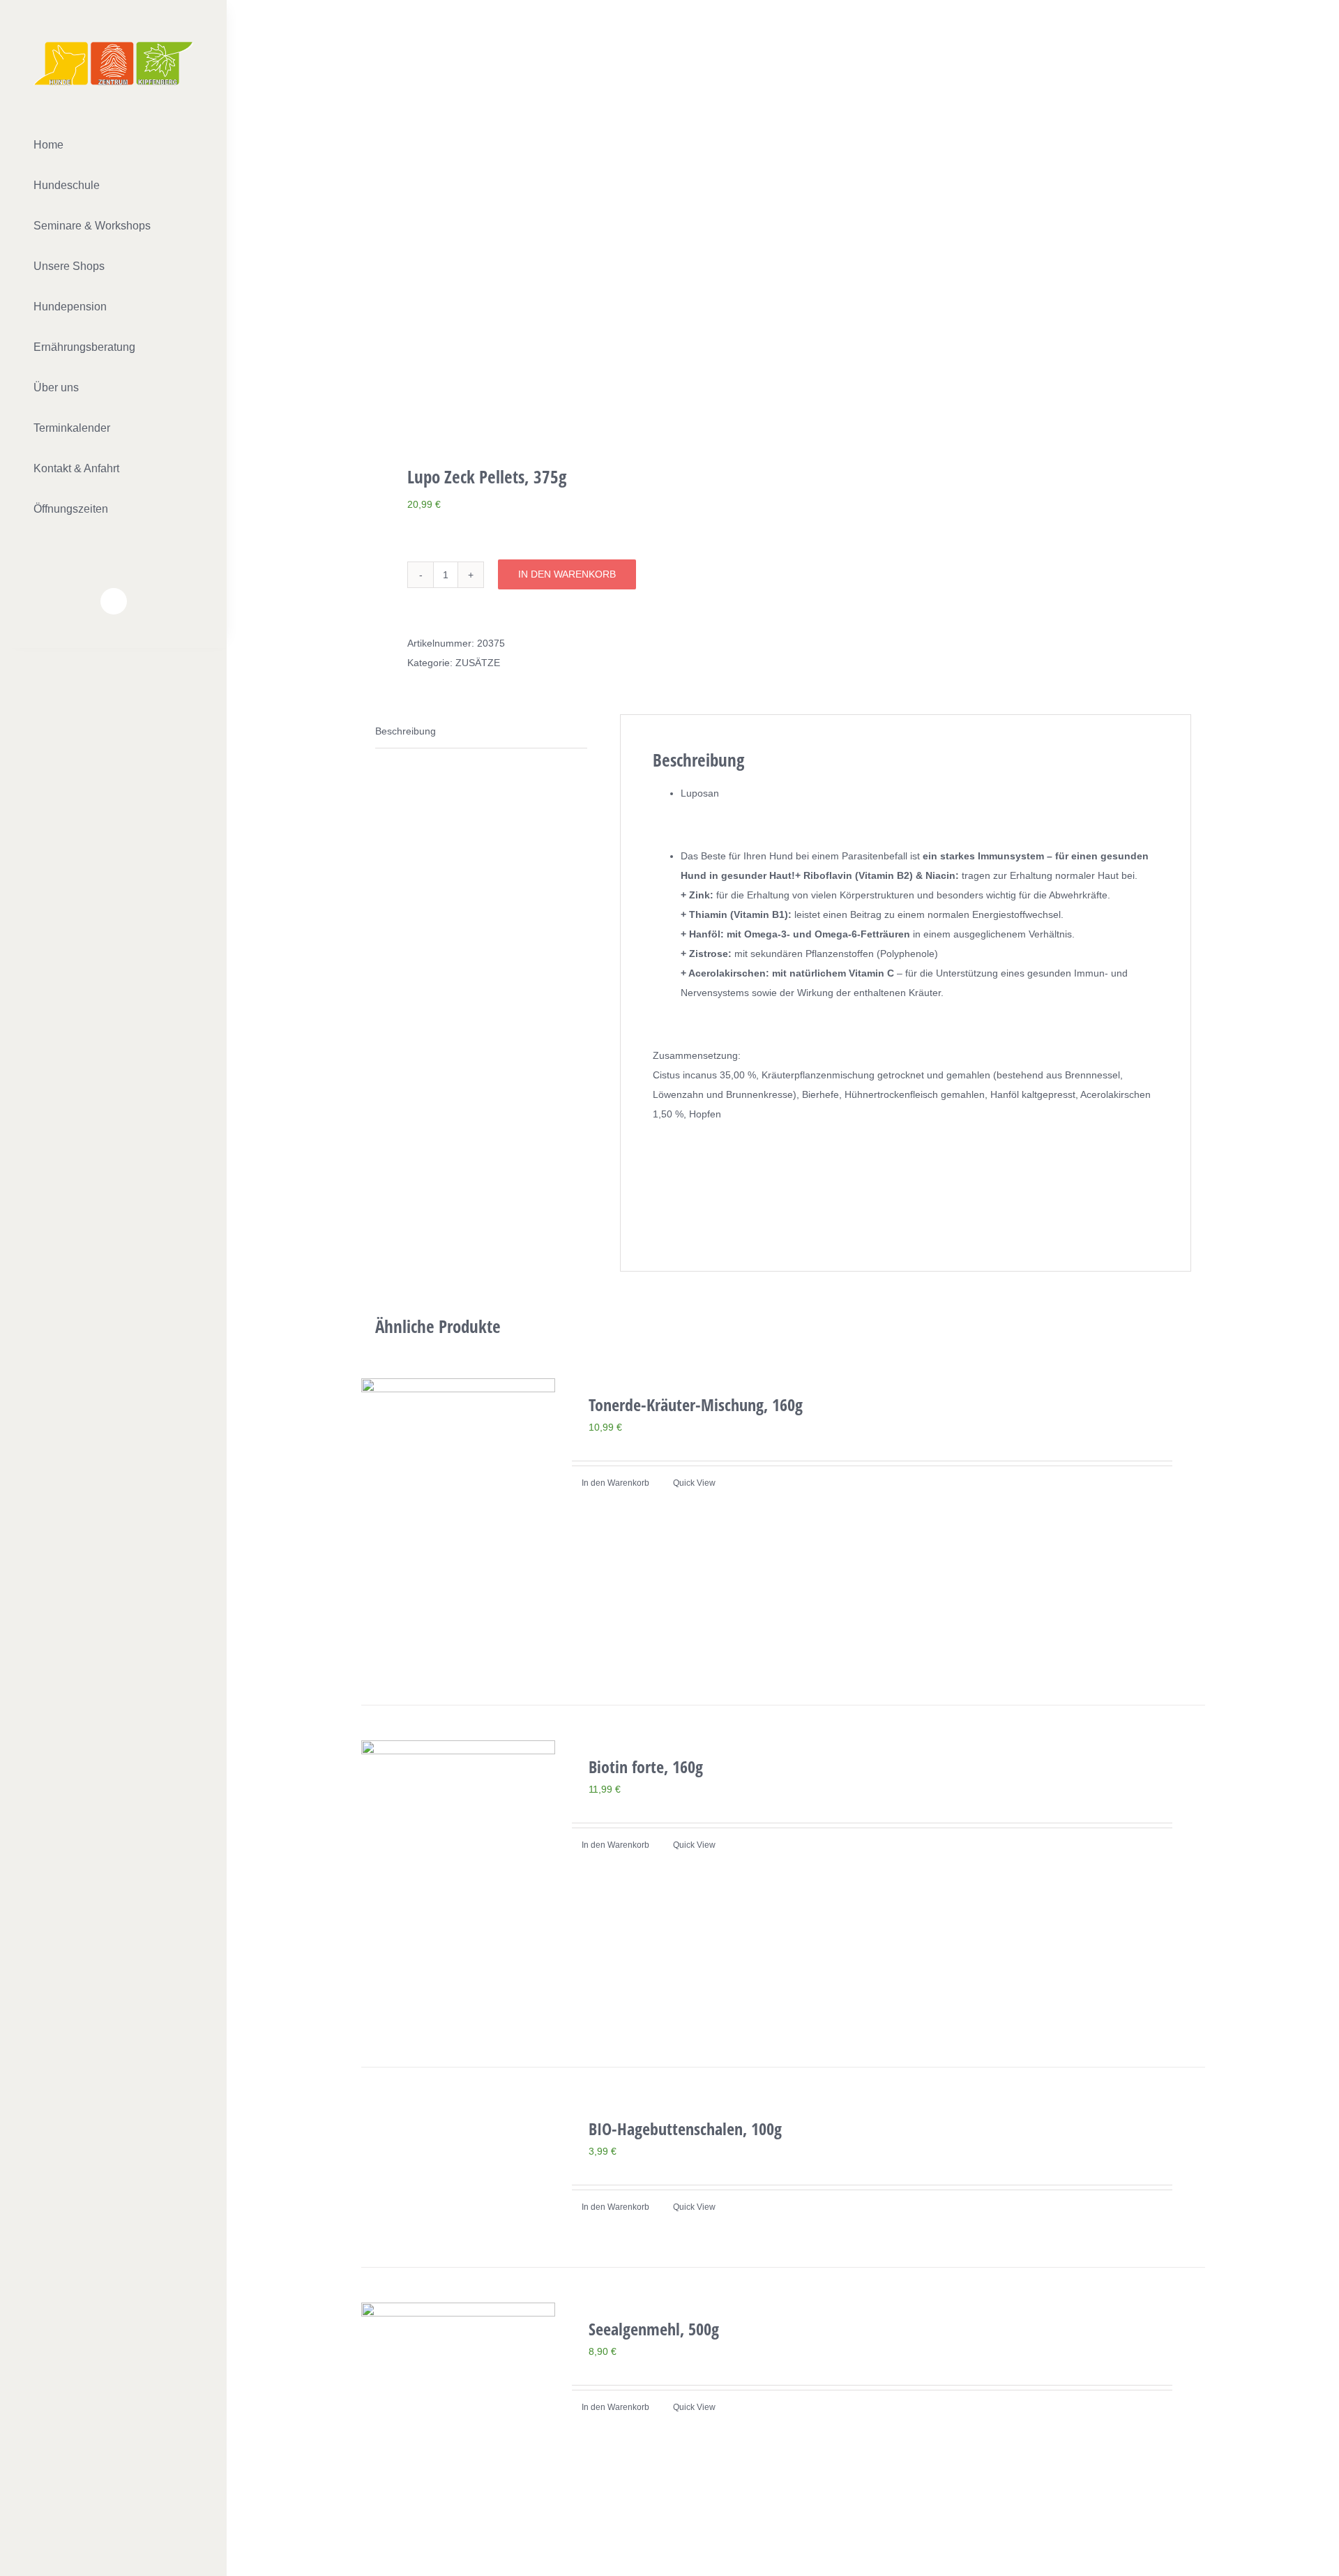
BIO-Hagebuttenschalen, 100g (685, 2129)
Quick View (694, 1483)
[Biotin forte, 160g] (458, 1886)
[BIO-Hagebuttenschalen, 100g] (458, 2167)
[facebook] (114, 601)
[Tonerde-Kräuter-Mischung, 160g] (458, 1524)
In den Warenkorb (567, 574)
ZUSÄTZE (478, 663)
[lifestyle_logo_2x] (113, 47)
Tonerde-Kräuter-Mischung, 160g (696, 1404)
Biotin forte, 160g (646, 1767)
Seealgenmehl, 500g (654, 2329)
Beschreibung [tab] (406, 731)
